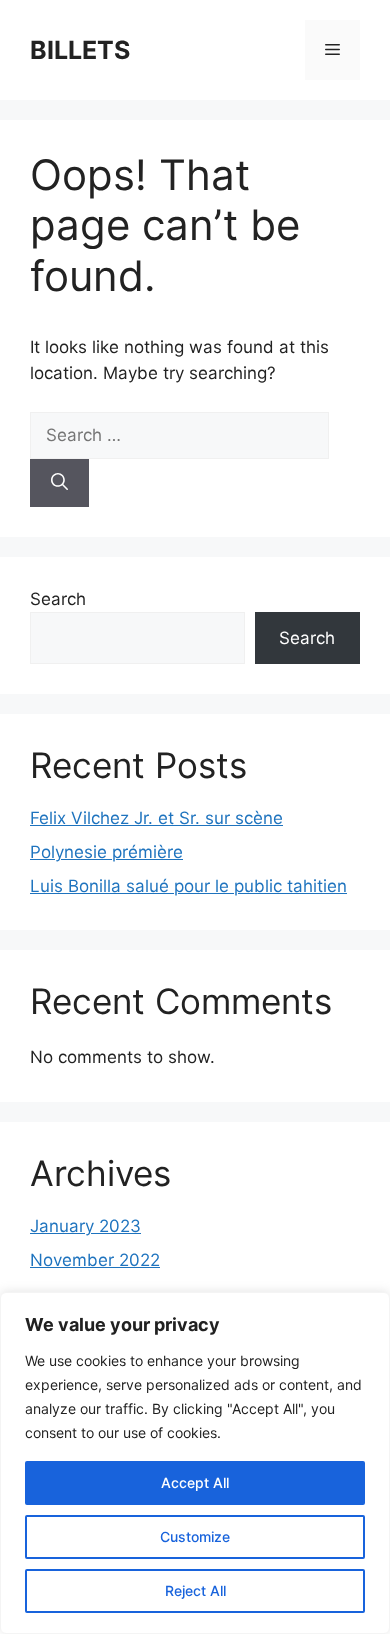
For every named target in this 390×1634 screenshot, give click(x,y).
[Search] (59, 483)
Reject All (195, 1590)
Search (58, 599)
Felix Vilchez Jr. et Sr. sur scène (156, 818)
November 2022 (95, 1260)
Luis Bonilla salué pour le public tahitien (188, 886)
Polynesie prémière (106, 852)
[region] (195, 1463)
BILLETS (80, 50)
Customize (195, 1536)
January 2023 (85, 1226)
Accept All (195, 1482)
